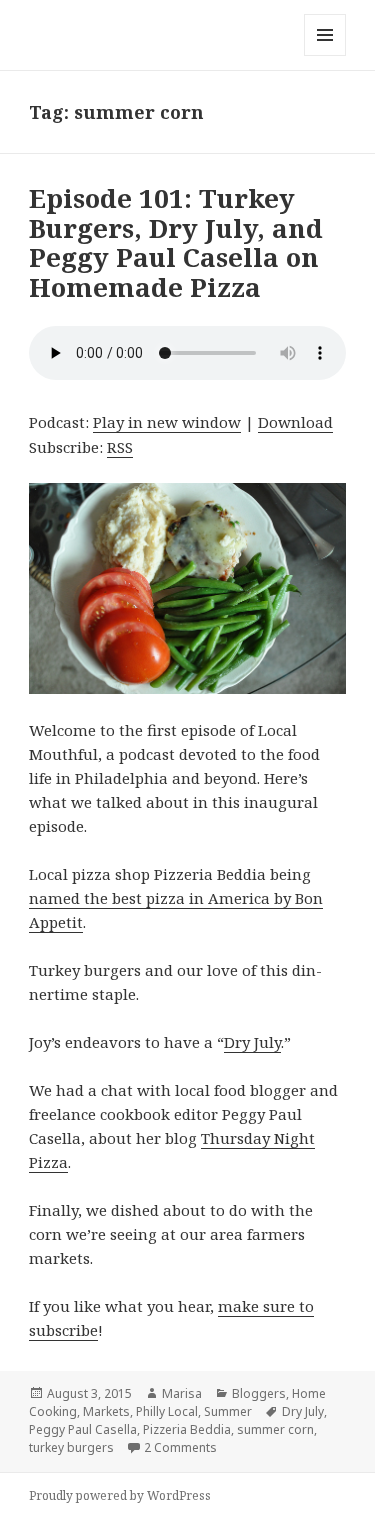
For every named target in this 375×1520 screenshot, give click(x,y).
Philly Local (167, 1411)
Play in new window (167, 422)
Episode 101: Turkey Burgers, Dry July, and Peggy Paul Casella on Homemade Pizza (176, 243)
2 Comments (180, 1447)
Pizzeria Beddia (187, 1429)
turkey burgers (71, 1447)
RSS (120, 447)
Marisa (182, 1393)
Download (295, 422)
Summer (228, 1411)
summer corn (275, 1429)
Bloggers (259, 1393)
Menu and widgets (325, 55)
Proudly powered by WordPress (120, 1495)
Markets (106, 1411)
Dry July (252, 1042)
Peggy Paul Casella (83, 1429)
